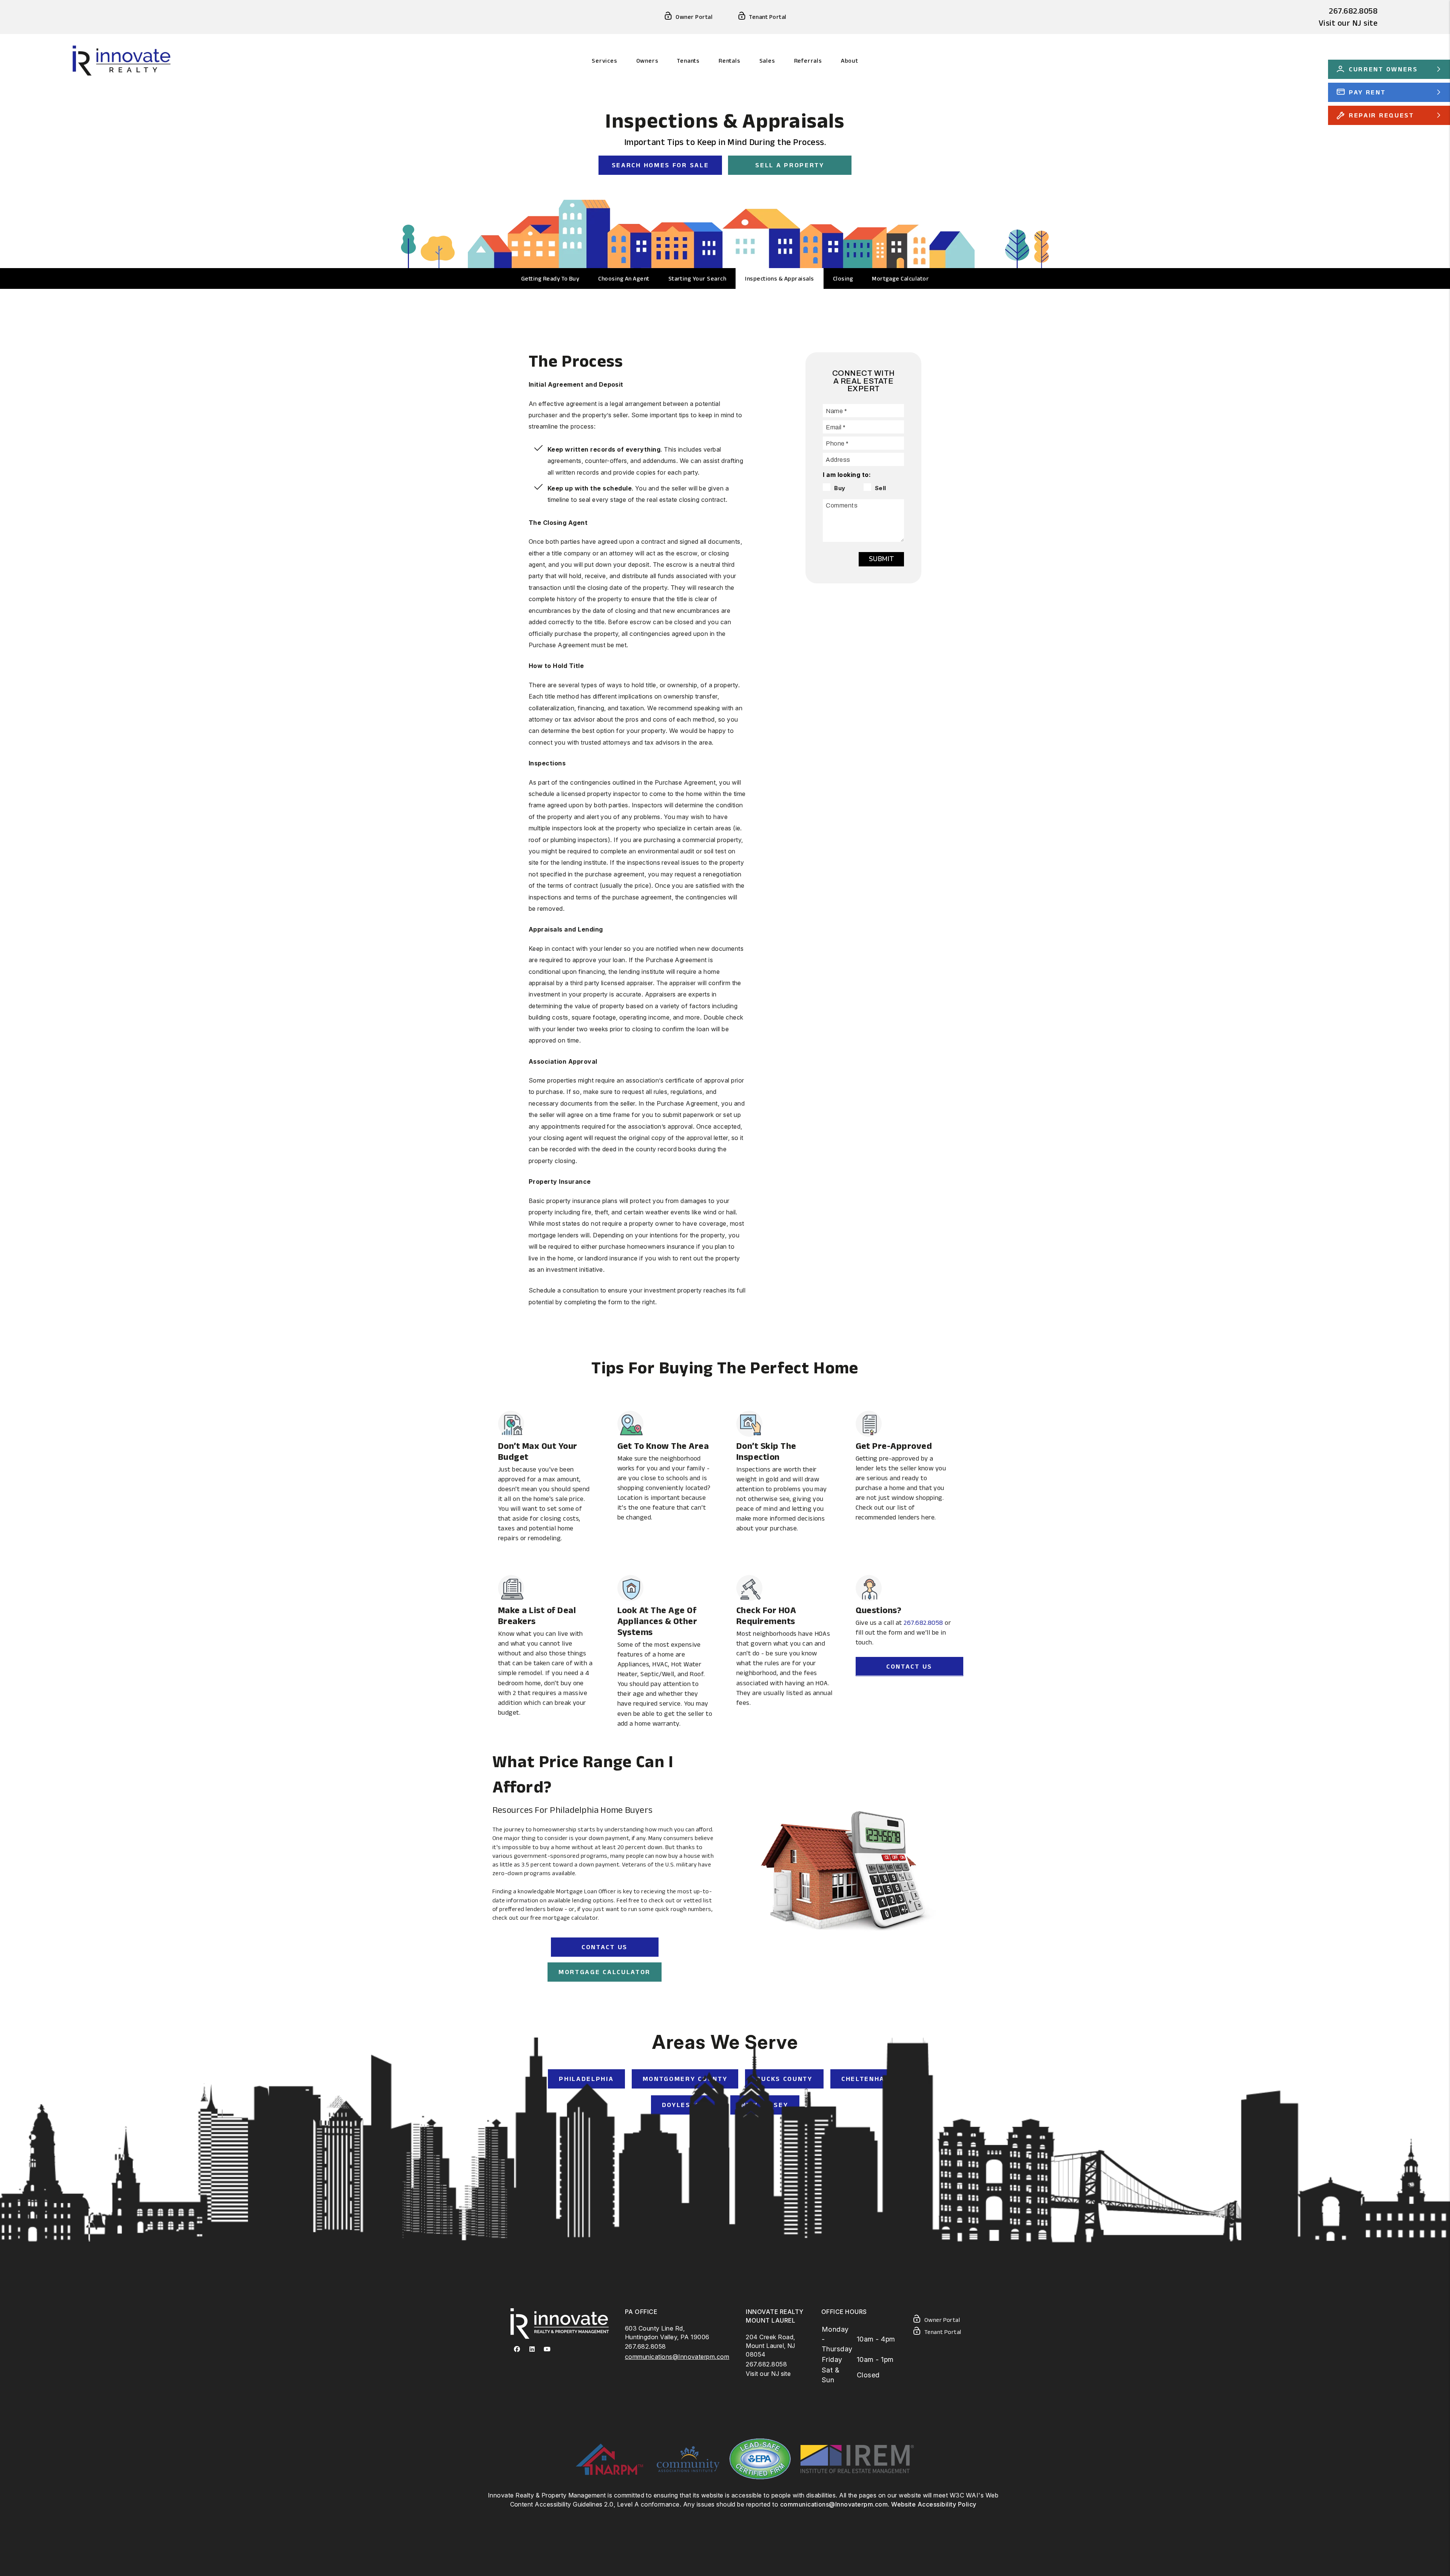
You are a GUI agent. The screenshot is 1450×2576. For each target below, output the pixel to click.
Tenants (688, 61)
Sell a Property (790, 165)
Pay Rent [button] (1367, 92)
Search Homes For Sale (660, 165)
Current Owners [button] (1383, 69)
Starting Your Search (697, 278)
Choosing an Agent (624, 278)
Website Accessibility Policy (934, 2504)
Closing (843, 278)
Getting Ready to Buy (550, 278)
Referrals (808, 61)
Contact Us (909, 1666)
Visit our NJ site (1348, 23)
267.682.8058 (1353, 11)
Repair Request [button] (1381, 115)
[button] (517, 2349)
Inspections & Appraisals (780, 278)
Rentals (730, 61)
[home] (122, 60)
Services (604, 61)
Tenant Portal (768, 17)
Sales (767, 61)
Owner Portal (694, 17)
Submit (881, 559)
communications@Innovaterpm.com (677, 2357)
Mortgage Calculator (900, 278)
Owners (647, 61)
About (850, 61)
